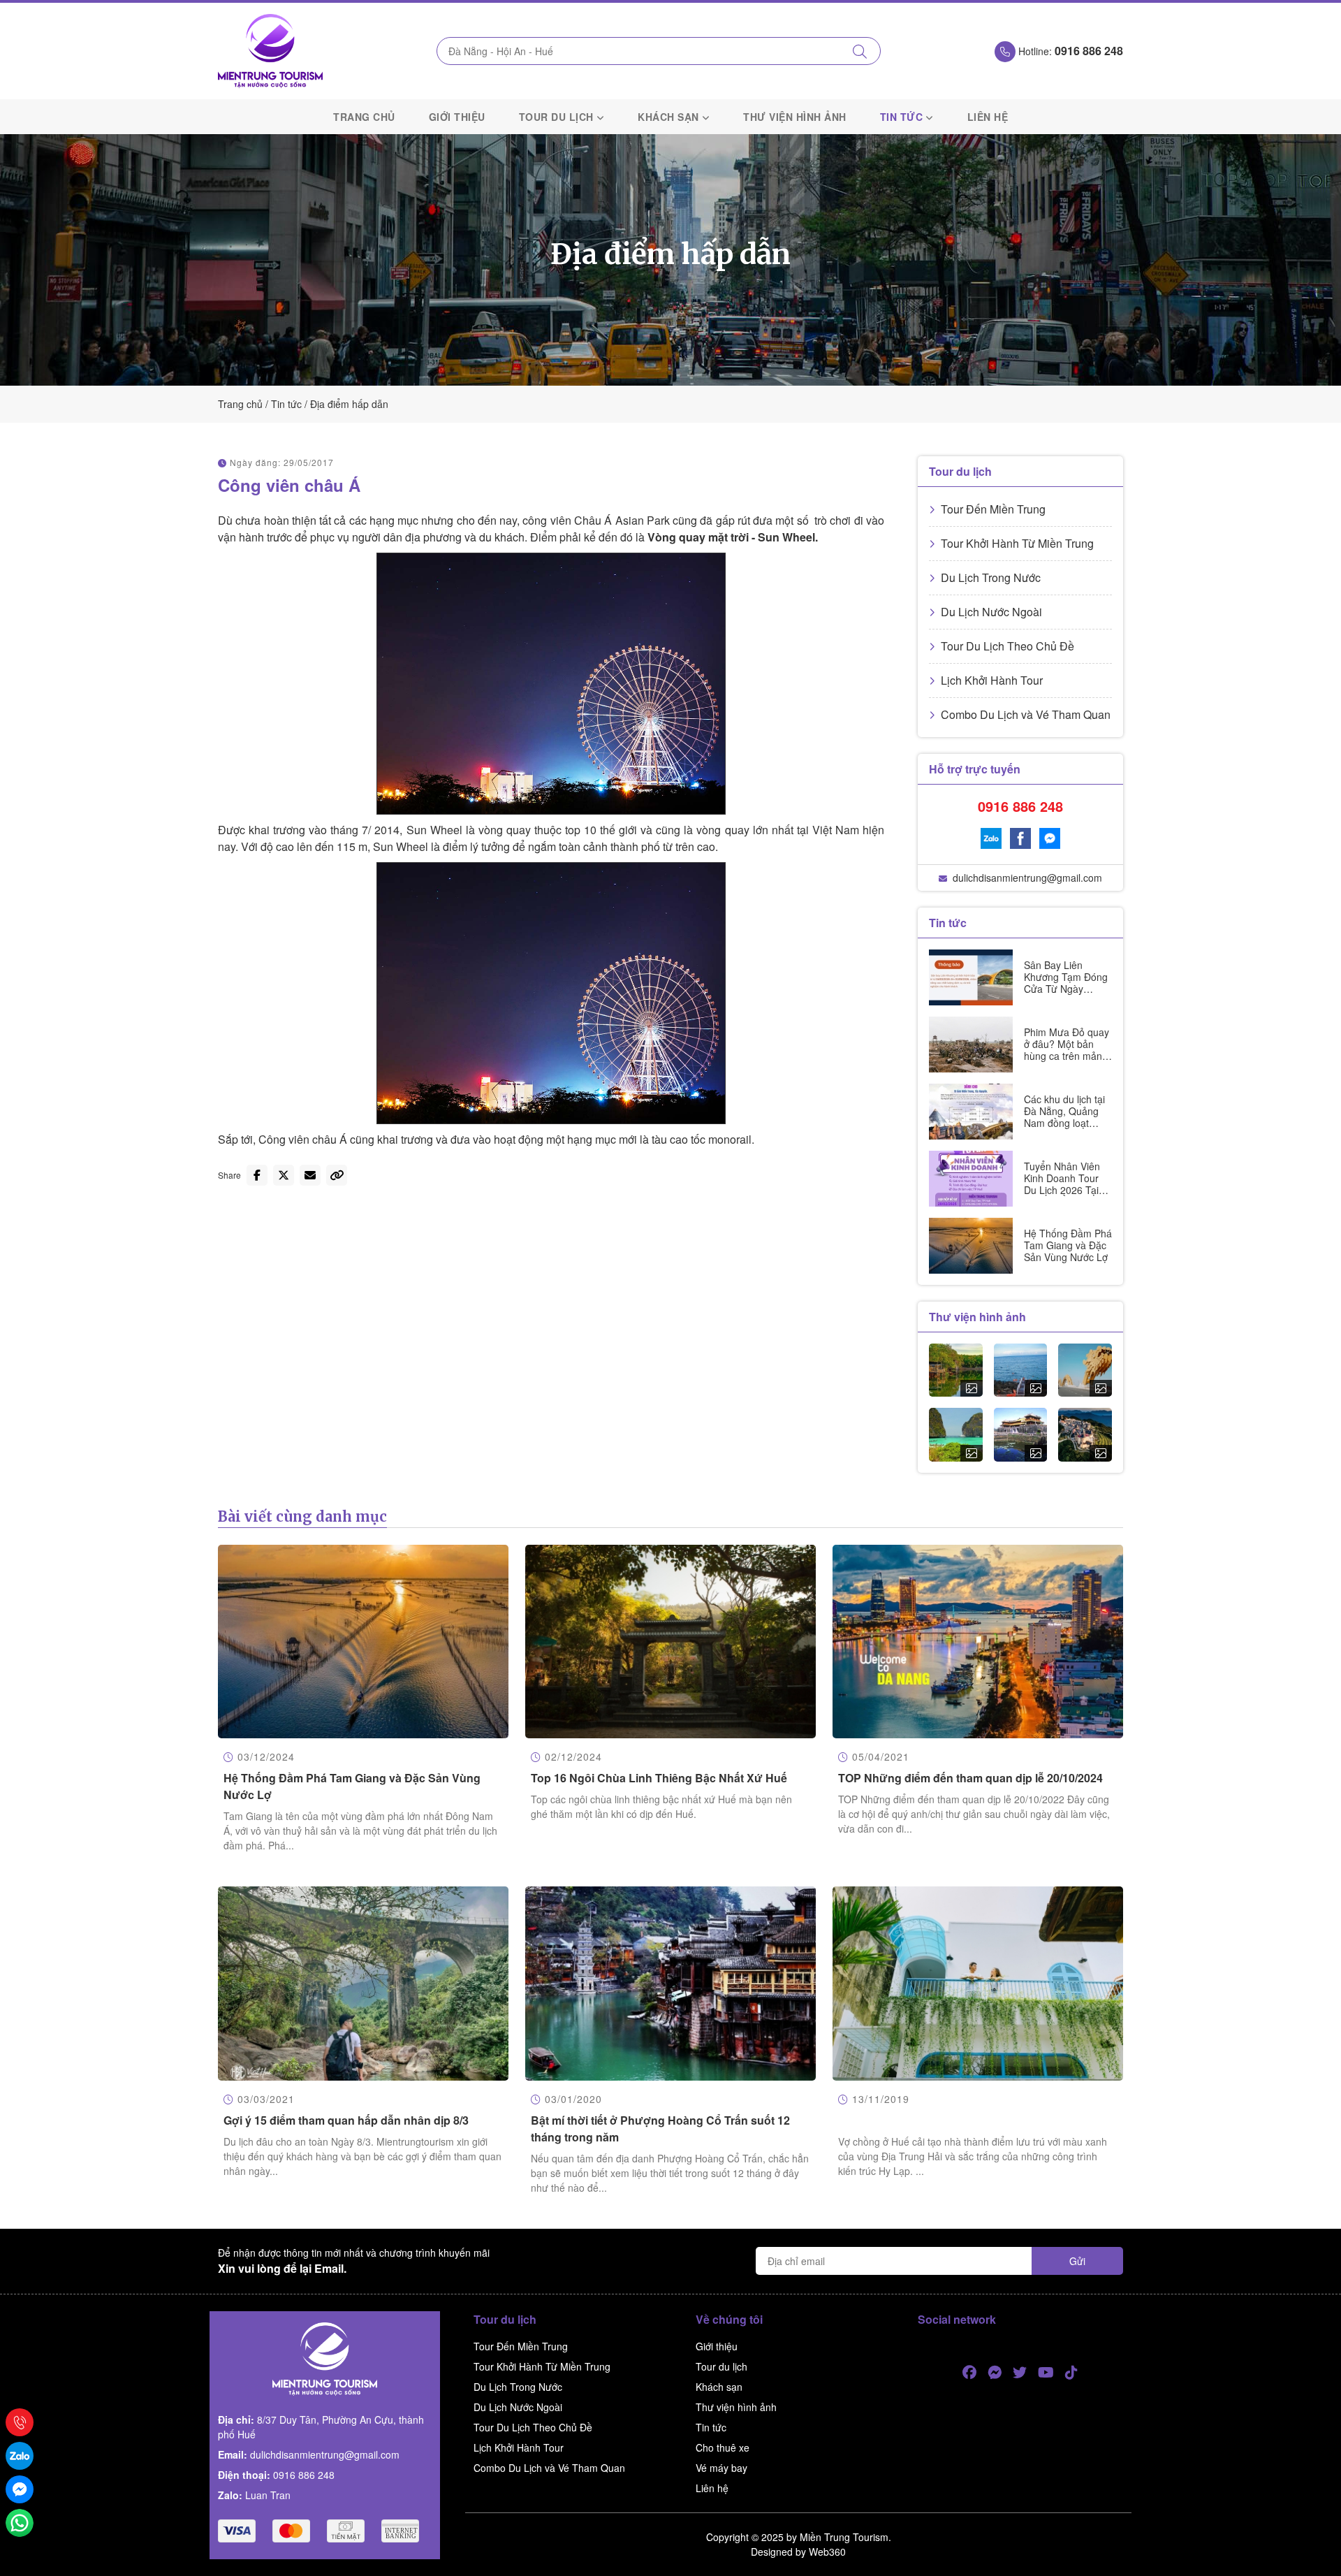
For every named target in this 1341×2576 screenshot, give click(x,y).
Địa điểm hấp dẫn (349, 404)
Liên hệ (988, 117)
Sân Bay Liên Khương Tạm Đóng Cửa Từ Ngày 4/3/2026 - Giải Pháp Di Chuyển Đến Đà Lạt (1066, 994)
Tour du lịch (556, 117)
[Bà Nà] (1085, 1435)
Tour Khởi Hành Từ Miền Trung (1017, 543)
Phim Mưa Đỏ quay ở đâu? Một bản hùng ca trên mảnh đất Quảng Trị (1067, 1049)
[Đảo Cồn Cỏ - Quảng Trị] (1021, 1370)
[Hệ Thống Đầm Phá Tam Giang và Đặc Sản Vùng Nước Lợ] (971, 1246)
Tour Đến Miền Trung (993, 509)
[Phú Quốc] (956, 1435)
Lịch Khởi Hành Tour (992, 680)
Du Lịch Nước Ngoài (991, 612)
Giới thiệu (457, 117)
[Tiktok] (1071, 2372)
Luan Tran (268, 2495)
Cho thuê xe (723, 2447)
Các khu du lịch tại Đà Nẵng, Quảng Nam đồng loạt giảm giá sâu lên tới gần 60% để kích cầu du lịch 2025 (1067, 1128)
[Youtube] (1046, 2372)
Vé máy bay (721, 2468)
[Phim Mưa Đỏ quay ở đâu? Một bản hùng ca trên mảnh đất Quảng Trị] (971, 1045)
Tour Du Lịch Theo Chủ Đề (1007, 646)
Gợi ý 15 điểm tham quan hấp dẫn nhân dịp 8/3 (346, 2120)
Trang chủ (364, 117)
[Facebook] (1020, 838)
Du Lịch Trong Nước (991, 577)
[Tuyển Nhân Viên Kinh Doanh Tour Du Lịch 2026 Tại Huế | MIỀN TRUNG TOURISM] (971, 1179)
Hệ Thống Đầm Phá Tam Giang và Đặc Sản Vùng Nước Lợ (1068, 1245)
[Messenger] (1050, 838)
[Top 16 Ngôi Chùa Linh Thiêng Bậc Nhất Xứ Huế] (670, 1642)
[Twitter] (1020, 2372)
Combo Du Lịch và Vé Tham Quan (1026, 714)
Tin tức (902, 117)
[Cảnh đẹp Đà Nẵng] (1085, 1370)
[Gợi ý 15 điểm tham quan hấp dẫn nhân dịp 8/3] (363, 1983)
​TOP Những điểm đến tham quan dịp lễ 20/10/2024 (970, 1778)
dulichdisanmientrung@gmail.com (1027, 878)
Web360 (827, 2552)
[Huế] (1021, 1435)
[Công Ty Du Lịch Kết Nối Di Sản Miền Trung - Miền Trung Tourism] (270, 51)
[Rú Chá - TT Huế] (956, 1370)
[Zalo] (991, 838)
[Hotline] (20, 2422)
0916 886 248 (1020, 806)
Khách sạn (668, 117)
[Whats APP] (20, 2523)
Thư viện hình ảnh (795, 117)
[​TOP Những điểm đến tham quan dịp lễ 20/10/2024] (978, 1642)
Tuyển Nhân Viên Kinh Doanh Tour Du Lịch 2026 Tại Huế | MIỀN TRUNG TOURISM (1065, 1189)
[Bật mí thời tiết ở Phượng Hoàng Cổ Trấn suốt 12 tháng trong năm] (670, 1983)
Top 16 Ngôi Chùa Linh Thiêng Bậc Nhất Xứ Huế (659, 1778)
